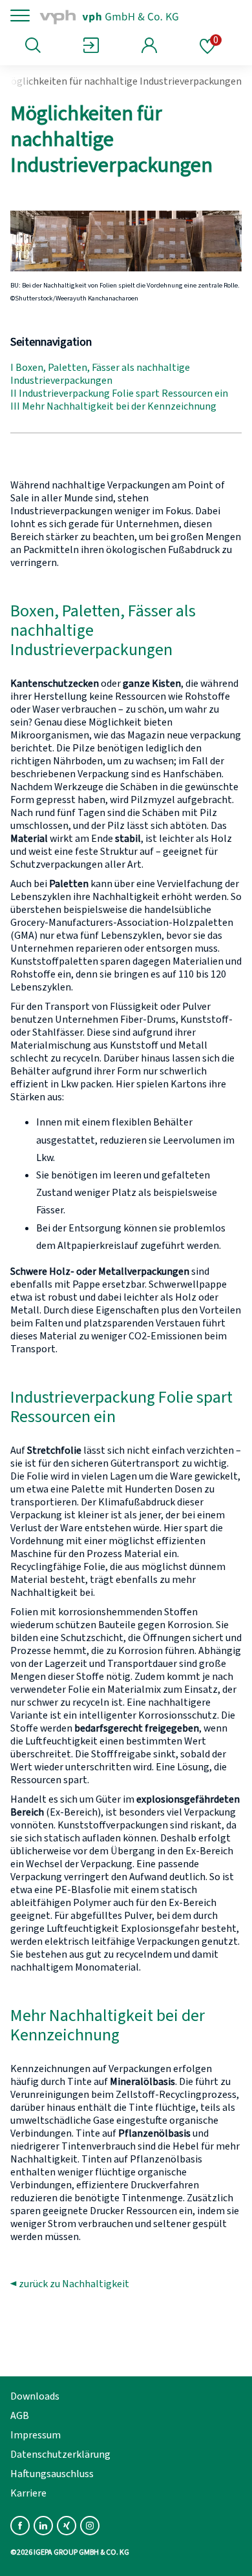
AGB (20, 2416)
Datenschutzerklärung (60, 2455)
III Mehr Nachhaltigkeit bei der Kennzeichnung (113, 406)
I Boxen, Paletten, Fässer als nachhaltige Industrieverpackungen (100, 374)
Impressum (36, 2435)
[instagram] (90, 2526)
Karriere (28, 2493)
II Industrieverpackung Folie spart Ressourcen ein (119, 393)
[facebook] (20, 2526)
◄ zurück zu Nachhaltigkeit (70, 2284)
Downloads (35, 2396)
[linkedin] (43, 2526)
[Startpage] (124, 16)
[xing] (67, 2526)
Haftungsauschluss (52, 2474)
